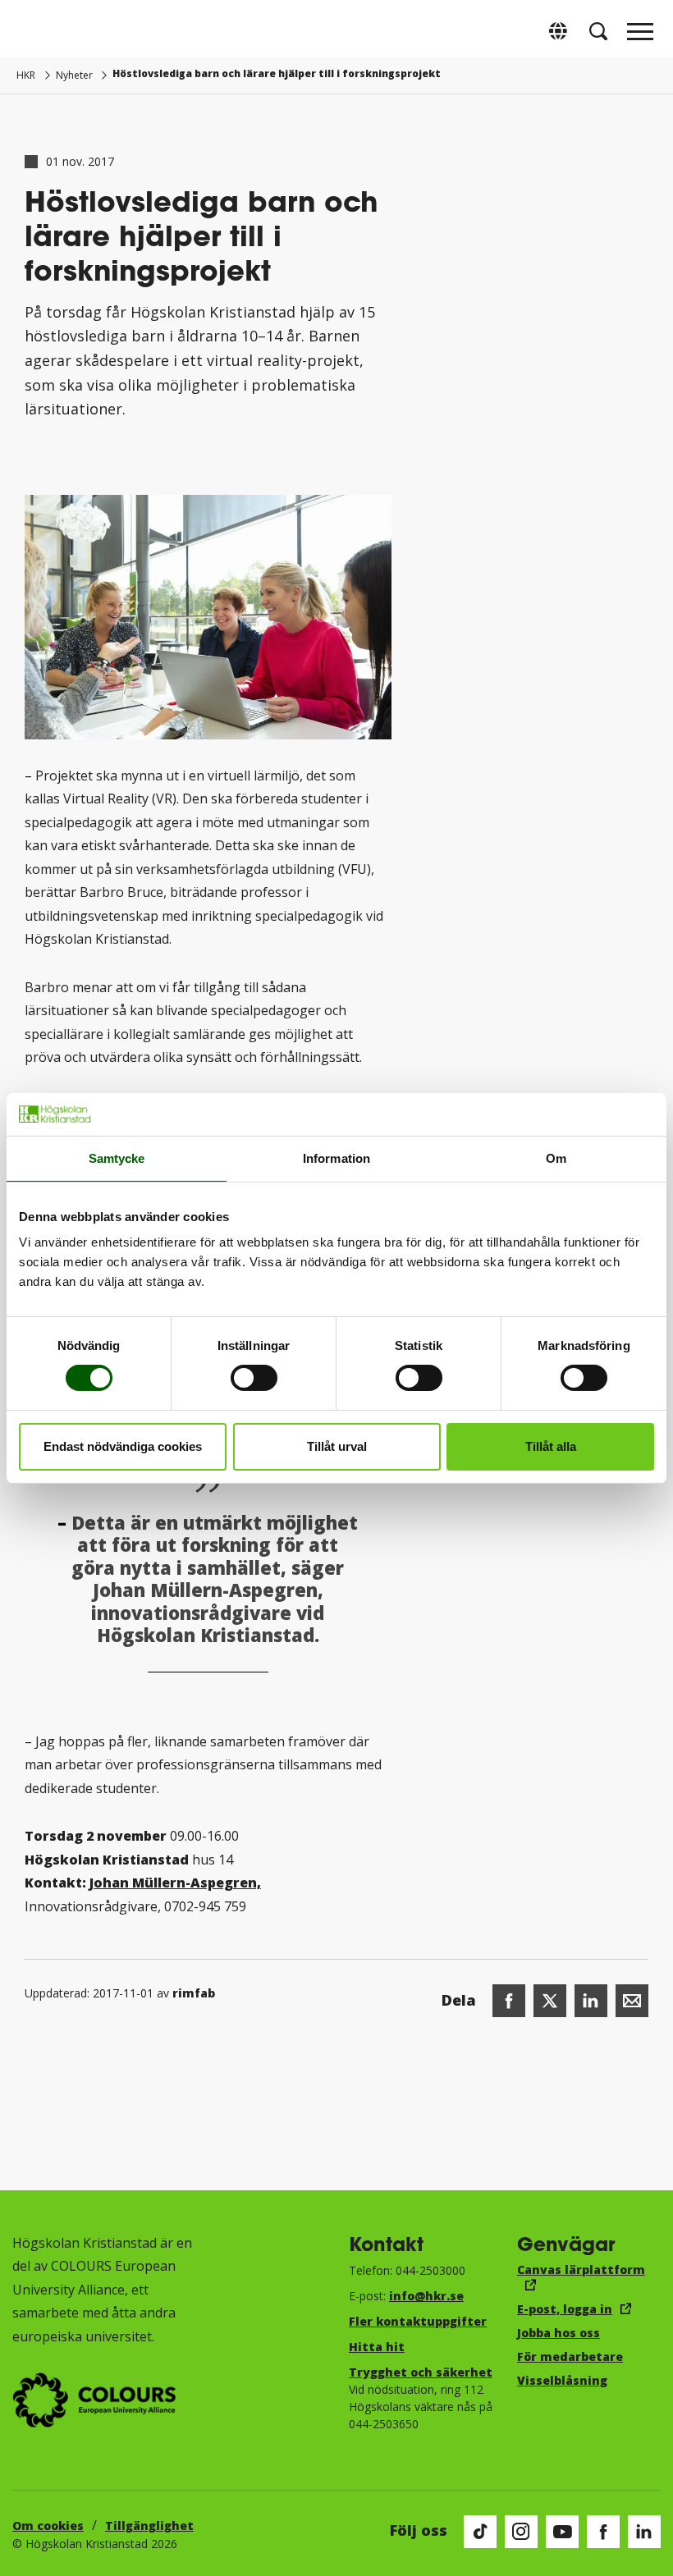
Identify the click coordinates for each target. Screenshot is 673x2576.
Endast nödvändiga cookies (123, 1446)
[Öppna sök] (598, 31)
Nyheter (74, 75)
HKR (26, 75)
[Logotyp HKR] (33, 31)
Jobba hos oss (559, 2333)
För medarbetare (570, 2356)
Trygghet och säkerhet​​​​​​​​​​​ (421, 2372)
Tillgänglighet (149, 2526)
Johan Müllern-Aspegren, (175, 1883)
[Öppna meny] (640, 36)
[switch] (254, 1378)
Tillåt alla (551, 1446)
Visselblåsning (562, 2380)
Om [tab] (556, 1158)
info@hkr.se (426, 2296)
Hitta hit (377, 2347)
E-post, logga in (565, 2309)
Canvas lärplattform (581, 2269)
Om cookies (48, 2526)
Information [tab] (336, 1158)
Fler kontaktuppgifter (418, 2321)
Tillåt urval (337, 1446)
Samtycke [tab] (117, 1158)
